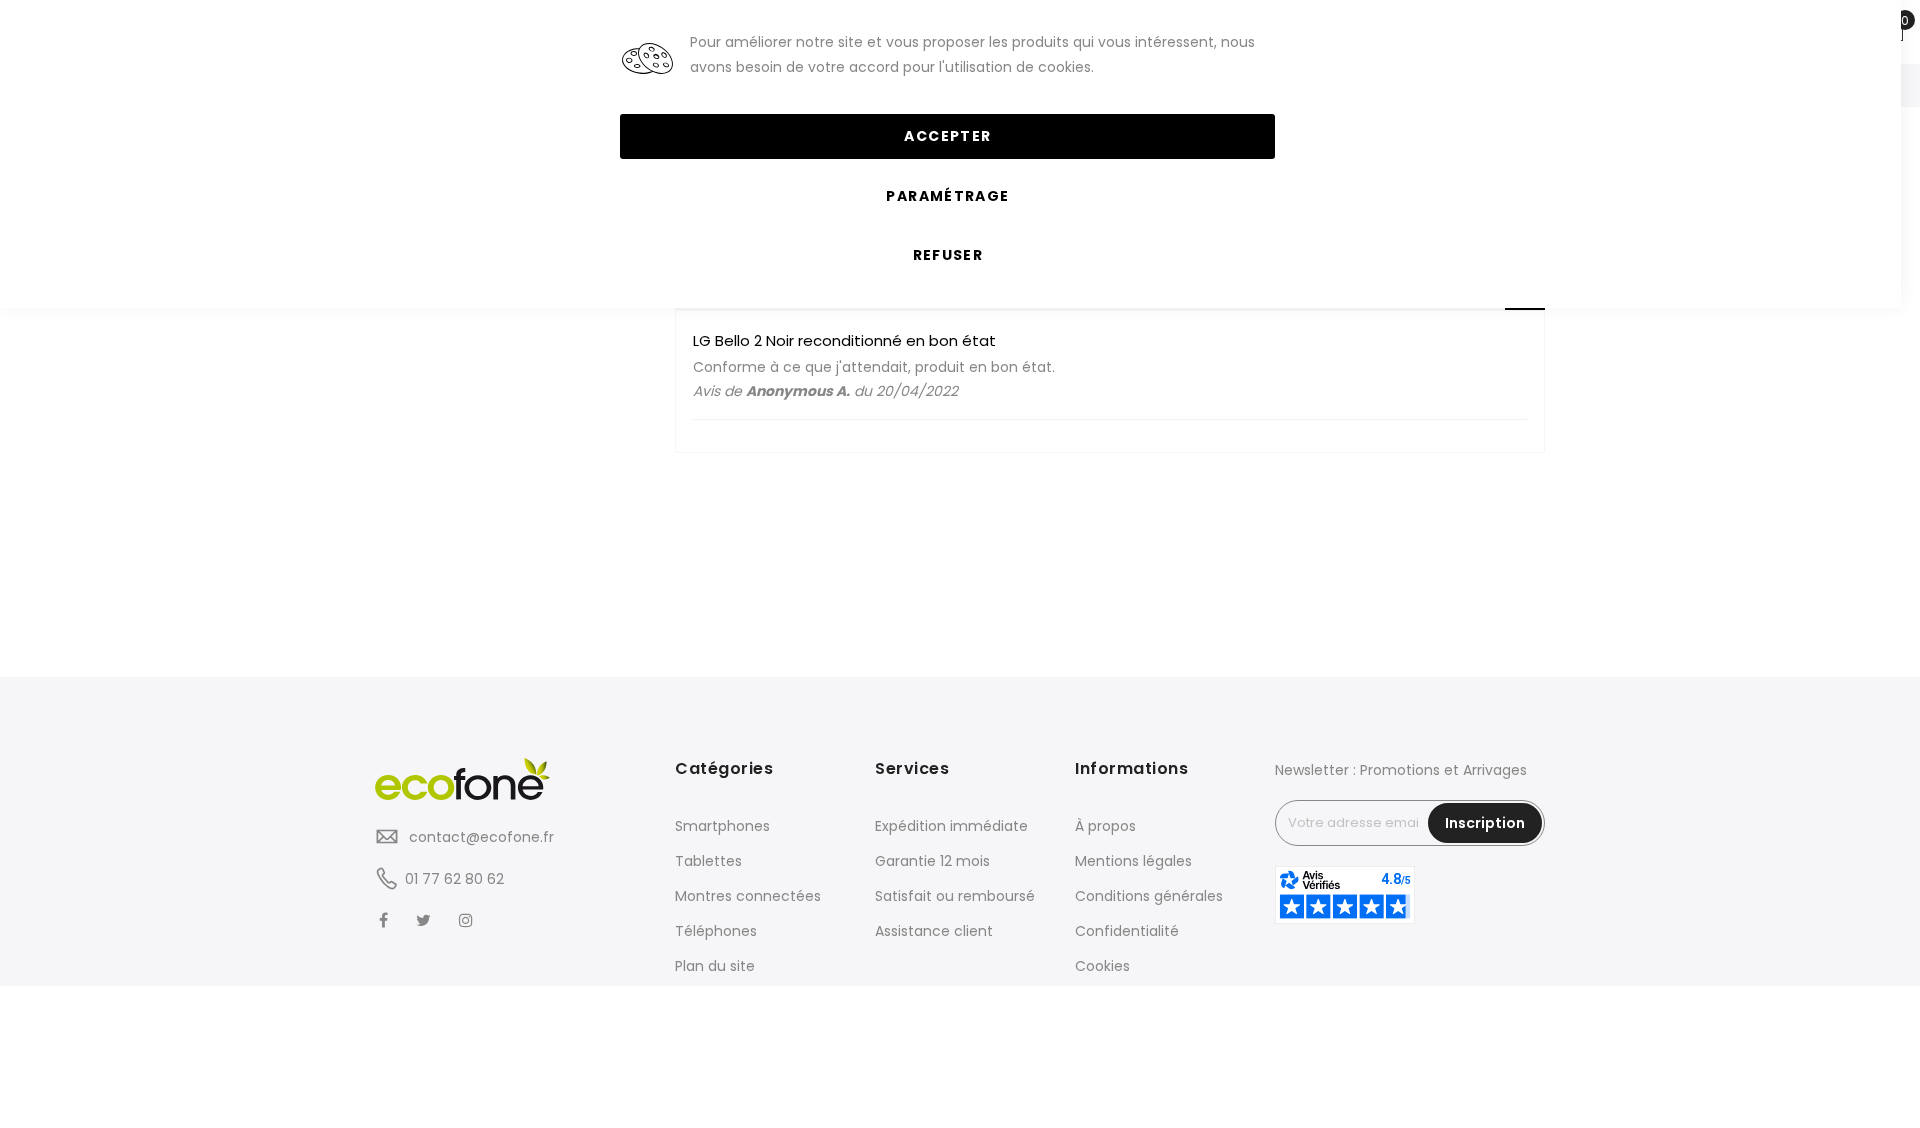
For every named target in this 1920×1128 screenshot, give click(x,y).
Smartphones (722, 826)
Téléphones (716, 931)
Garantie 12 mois (932, 861)
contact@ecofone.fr (479, 837)
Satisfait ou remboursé (955, 896)
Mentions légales (1133, 861)
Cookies (1102, 966)
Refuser (948, 255)
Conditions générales (1149, 896)
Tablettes (708, 861)
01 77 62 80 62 (454, 879)
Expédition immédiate (951, 826)
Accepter (947, 136)
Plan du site (715, 966)
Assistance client (934, 931)
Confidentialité (1127, 931)
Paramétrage (947, 196)
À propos (1105, 826)
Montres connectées (748, 896)
